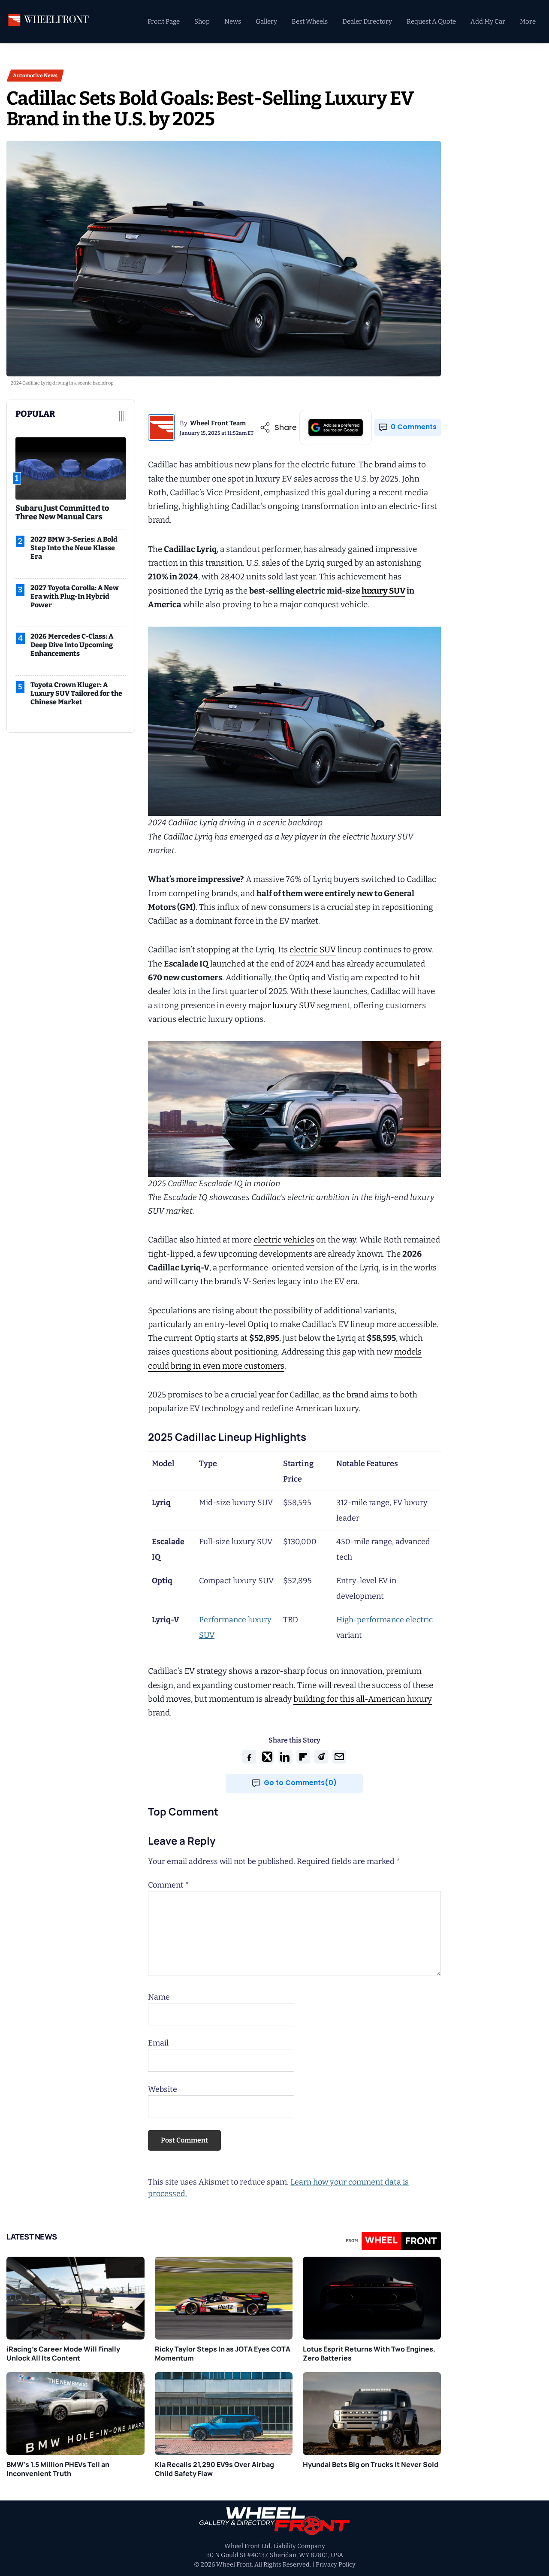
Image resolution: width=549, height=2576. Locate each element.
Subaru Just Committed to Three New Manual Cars (62, 512)
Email (158, 2043)
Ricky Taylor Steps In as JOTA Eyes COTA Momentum (223, 2353)
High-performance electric (385, 1620)
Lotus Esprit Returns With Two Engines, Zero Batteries (369, 2353)
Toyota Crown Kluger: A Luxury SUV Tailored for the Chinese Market (76, 693)
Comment (169, 1885)
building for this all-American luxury (363, 1699)
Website (163, 2089)
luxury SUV (383, 591)
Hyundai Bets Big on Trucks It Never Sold (371, 2464)
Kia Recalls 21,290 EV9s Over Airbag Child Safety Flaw (214, 2469)
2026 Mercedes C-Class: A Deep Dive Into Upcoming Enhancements (72, 645)
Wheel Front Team (218, 423)
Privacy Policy (336, 2565)
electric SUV (313, 950)
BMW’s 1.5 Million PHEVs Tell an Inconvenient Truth (58, 2469)
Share (286, 427)
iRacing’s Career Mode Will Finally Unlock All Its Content (63, 2353)
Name (159, 1997)
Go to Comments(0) (300, 1783)
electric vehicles (284, 1240)
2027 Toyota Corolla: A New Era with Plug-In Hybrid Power (75, 596)
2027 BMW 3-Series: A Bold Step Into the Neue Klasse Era (74, 548)
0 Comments (414, 427)
